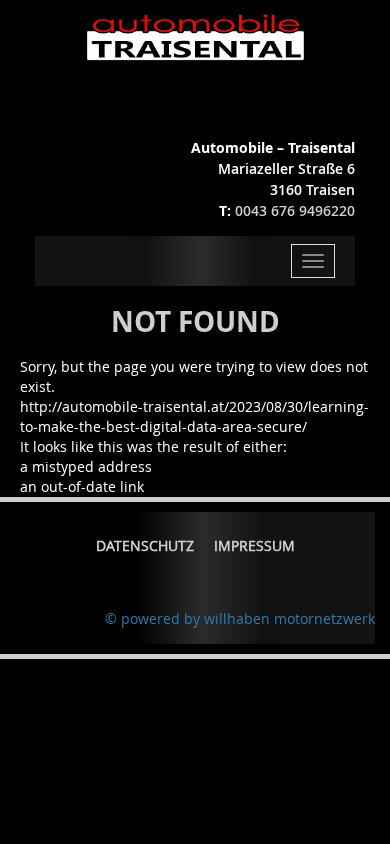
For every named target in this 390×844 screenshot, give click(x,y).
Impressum (254, 545)
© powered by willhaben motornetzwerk (240, 618)
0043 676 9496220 (295, 210)
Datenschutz (145, 545)
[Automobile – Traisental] (195, 37)
